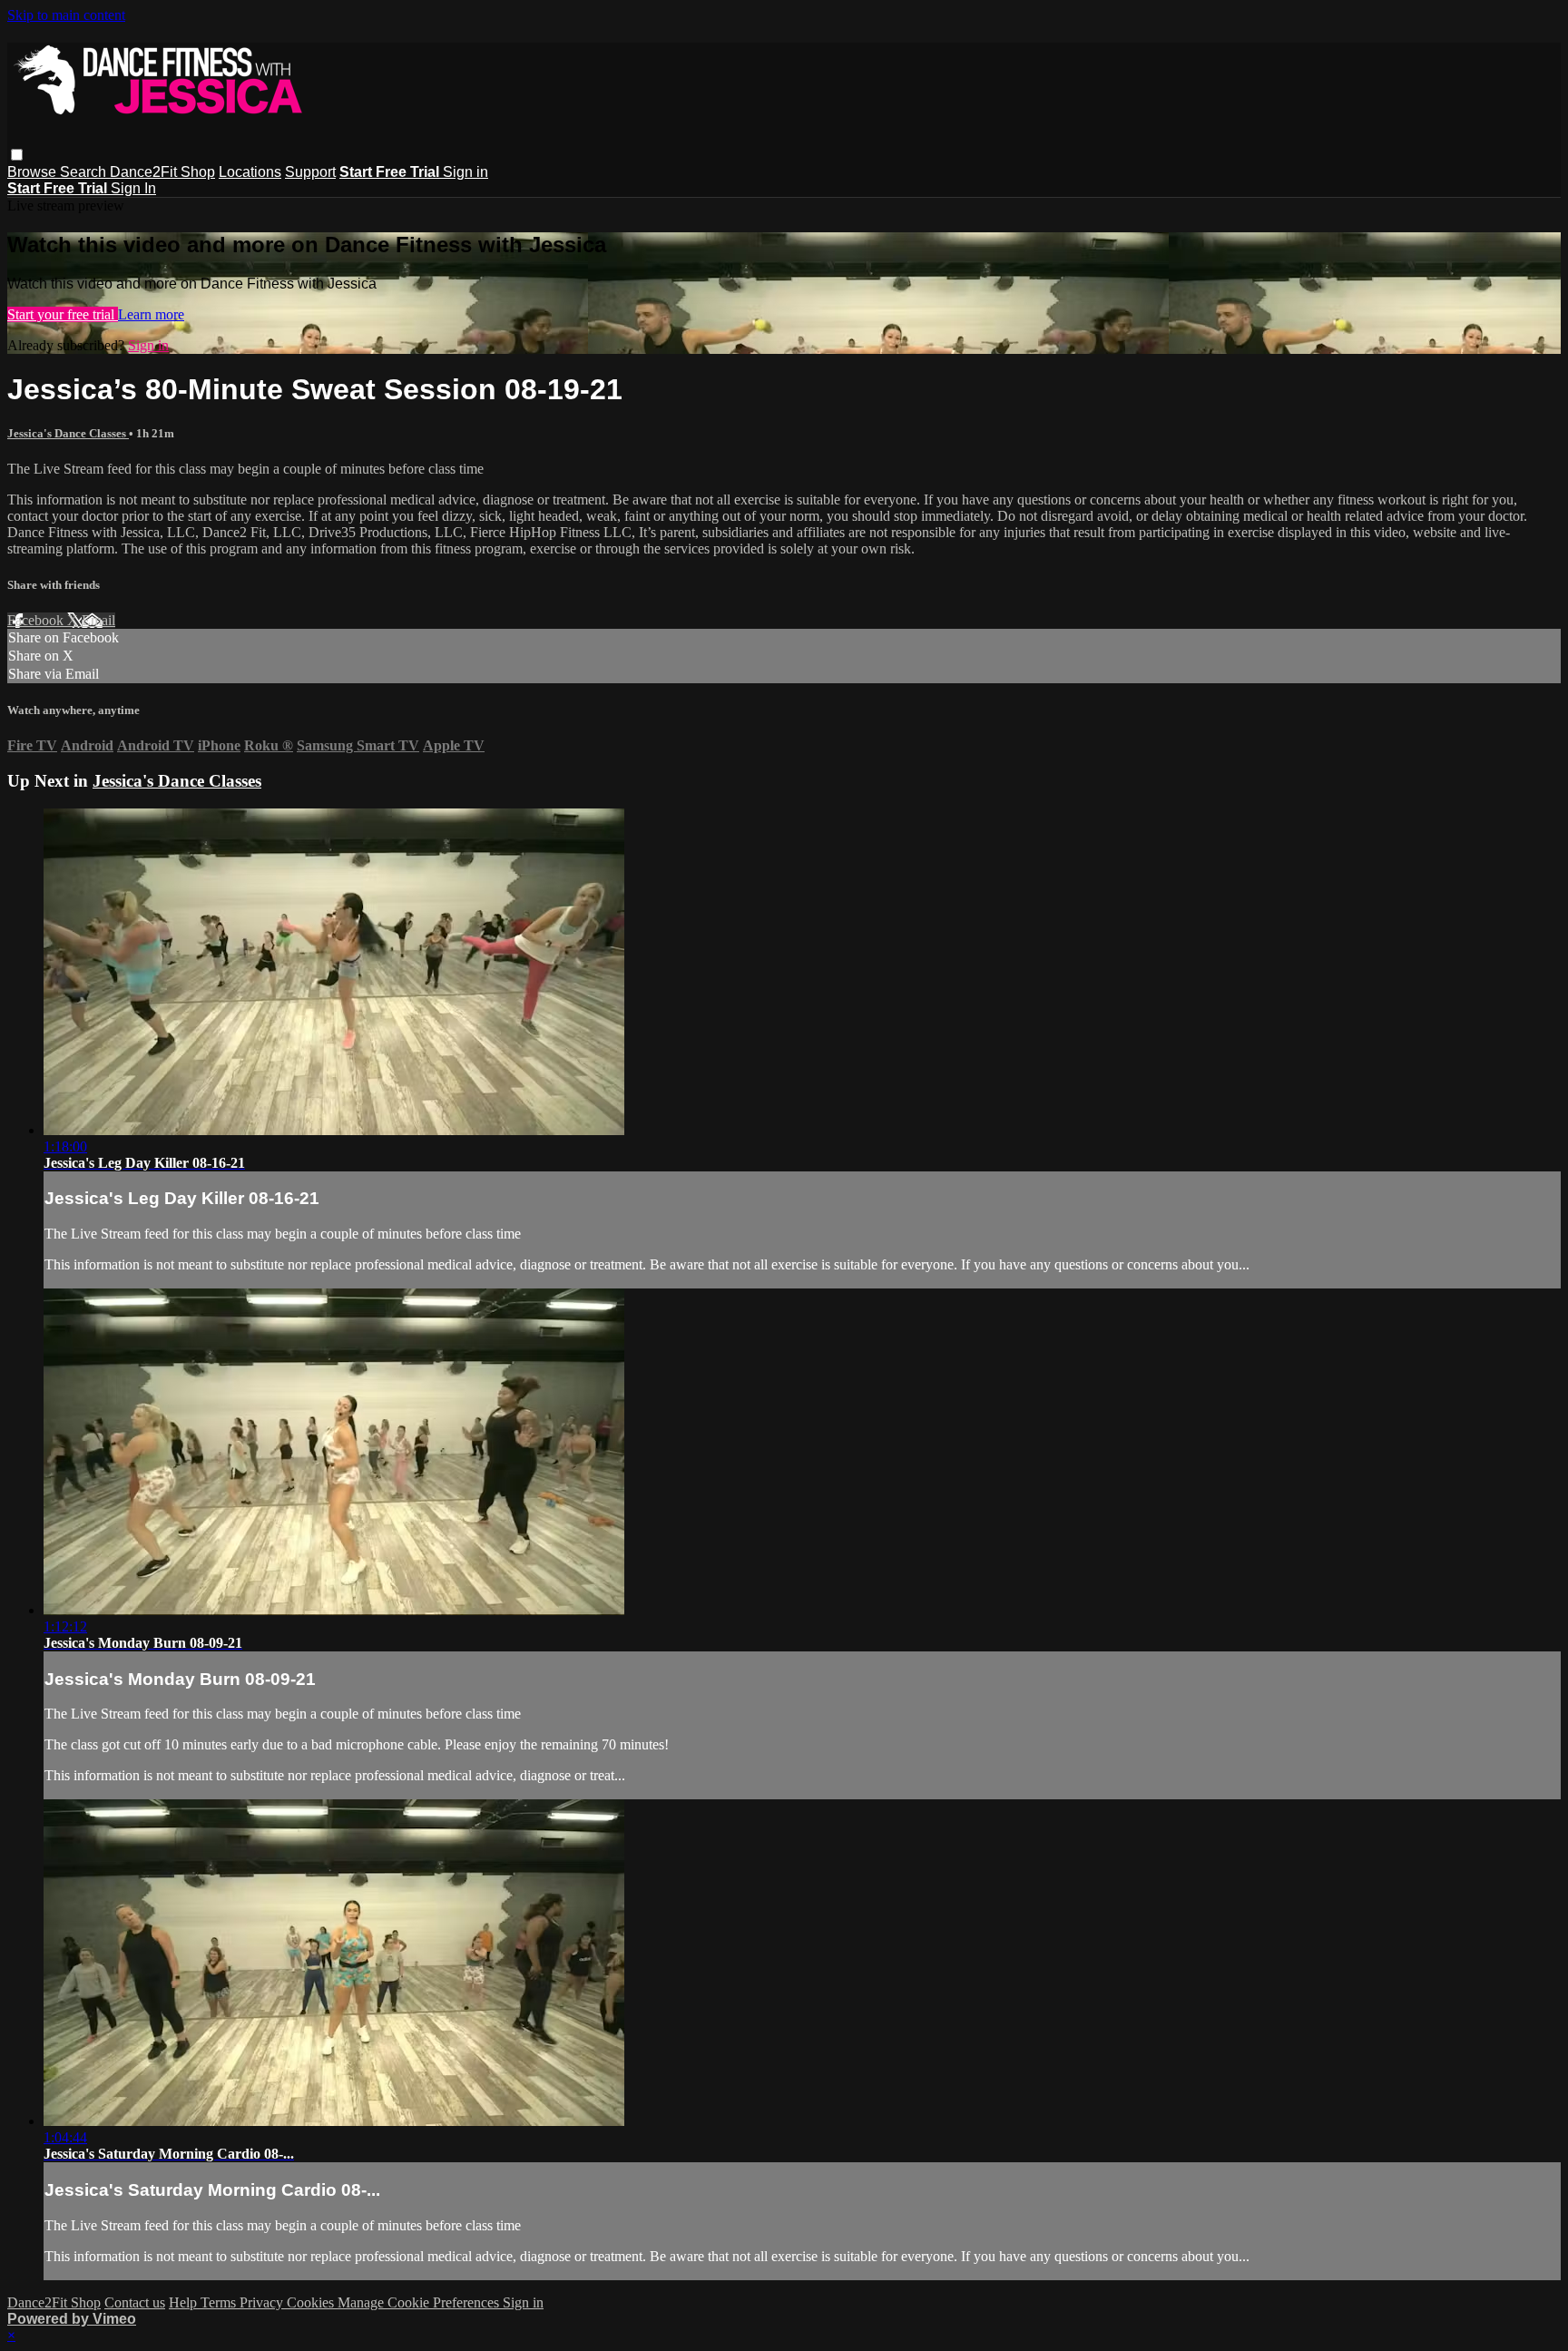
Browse (34, 172)
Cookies (312, 2302)
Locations (250, 172)
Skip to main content (66, 15)
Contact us (135, 2302)
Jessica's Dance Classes (68, 433)
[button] (17, 155)
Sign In (133, 188)
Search (85, 172)
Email (98, 620)
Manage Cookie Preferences (420, 2302)
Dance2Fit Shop (162, 172)
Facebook (37, 620)
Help (185, 2302)
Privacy (263, 2302)
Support (310, 172)
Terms (220, 2302)
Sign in (465, 172)
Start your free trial (63, 314)
